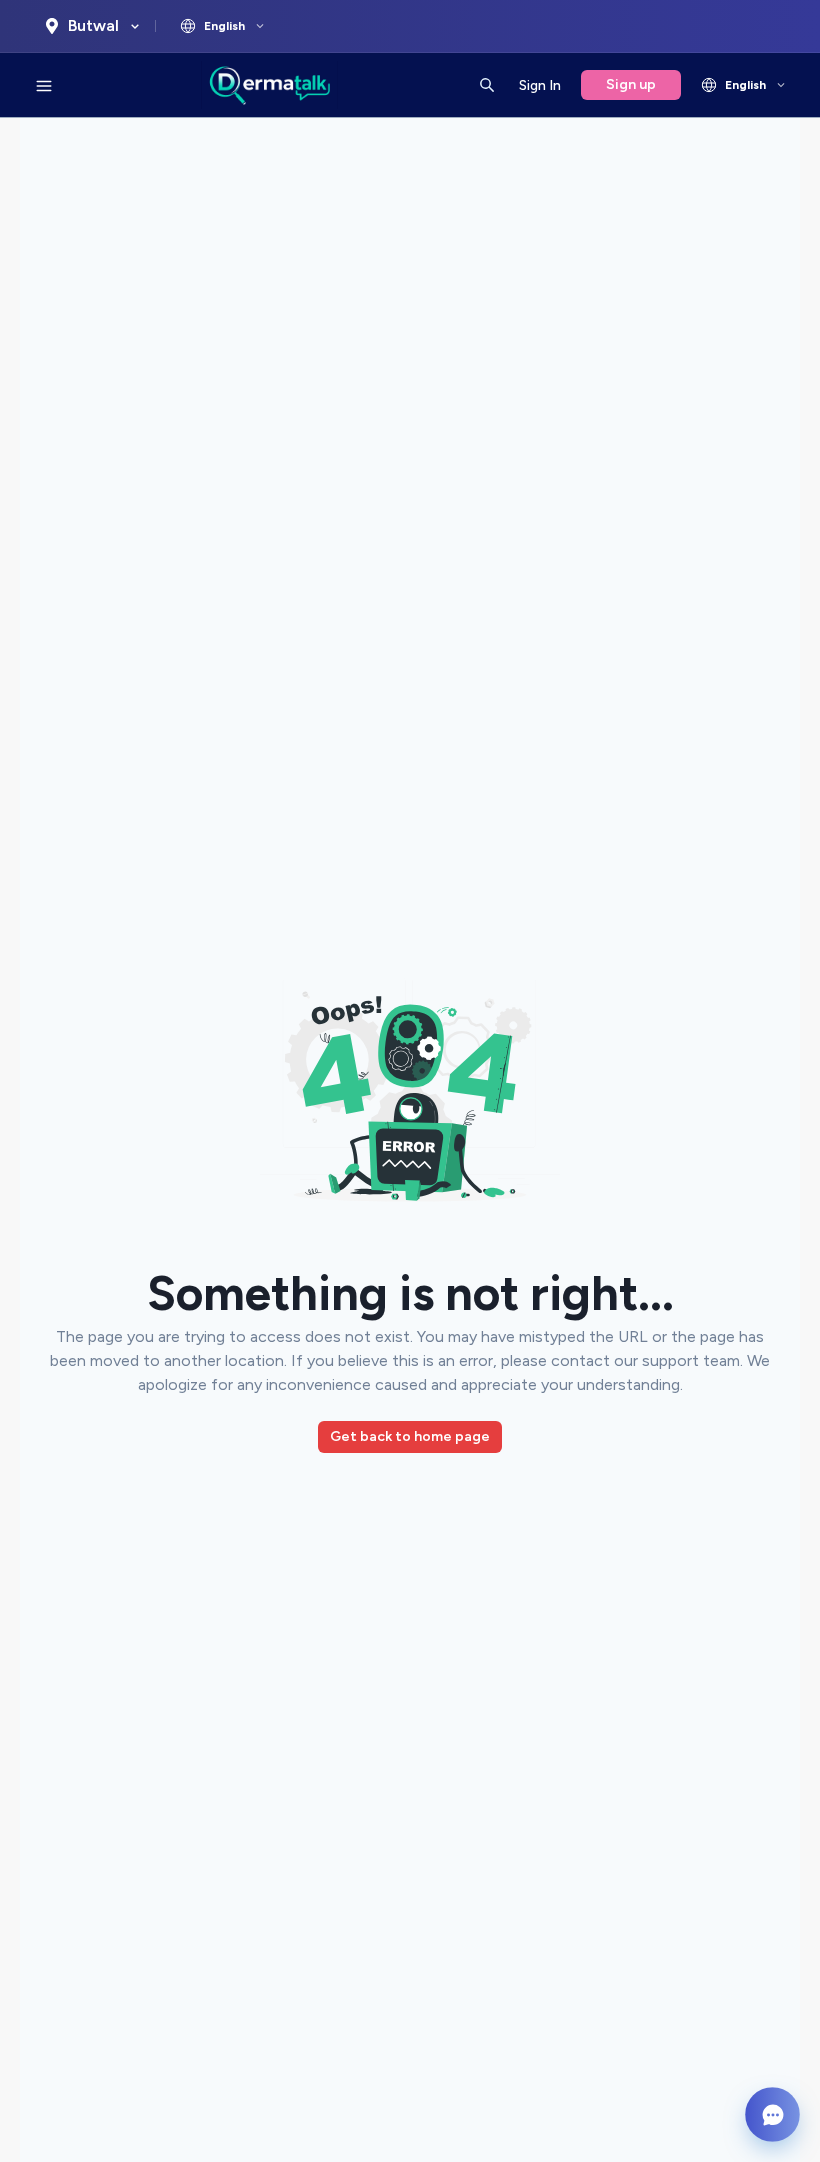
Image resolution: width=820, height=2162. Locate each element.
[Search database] (487, 85)
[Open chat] (772, 2114)
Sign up (631, 84)
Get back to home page (410, 1436)
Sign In (540, 85)
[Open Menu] (44, 85)
